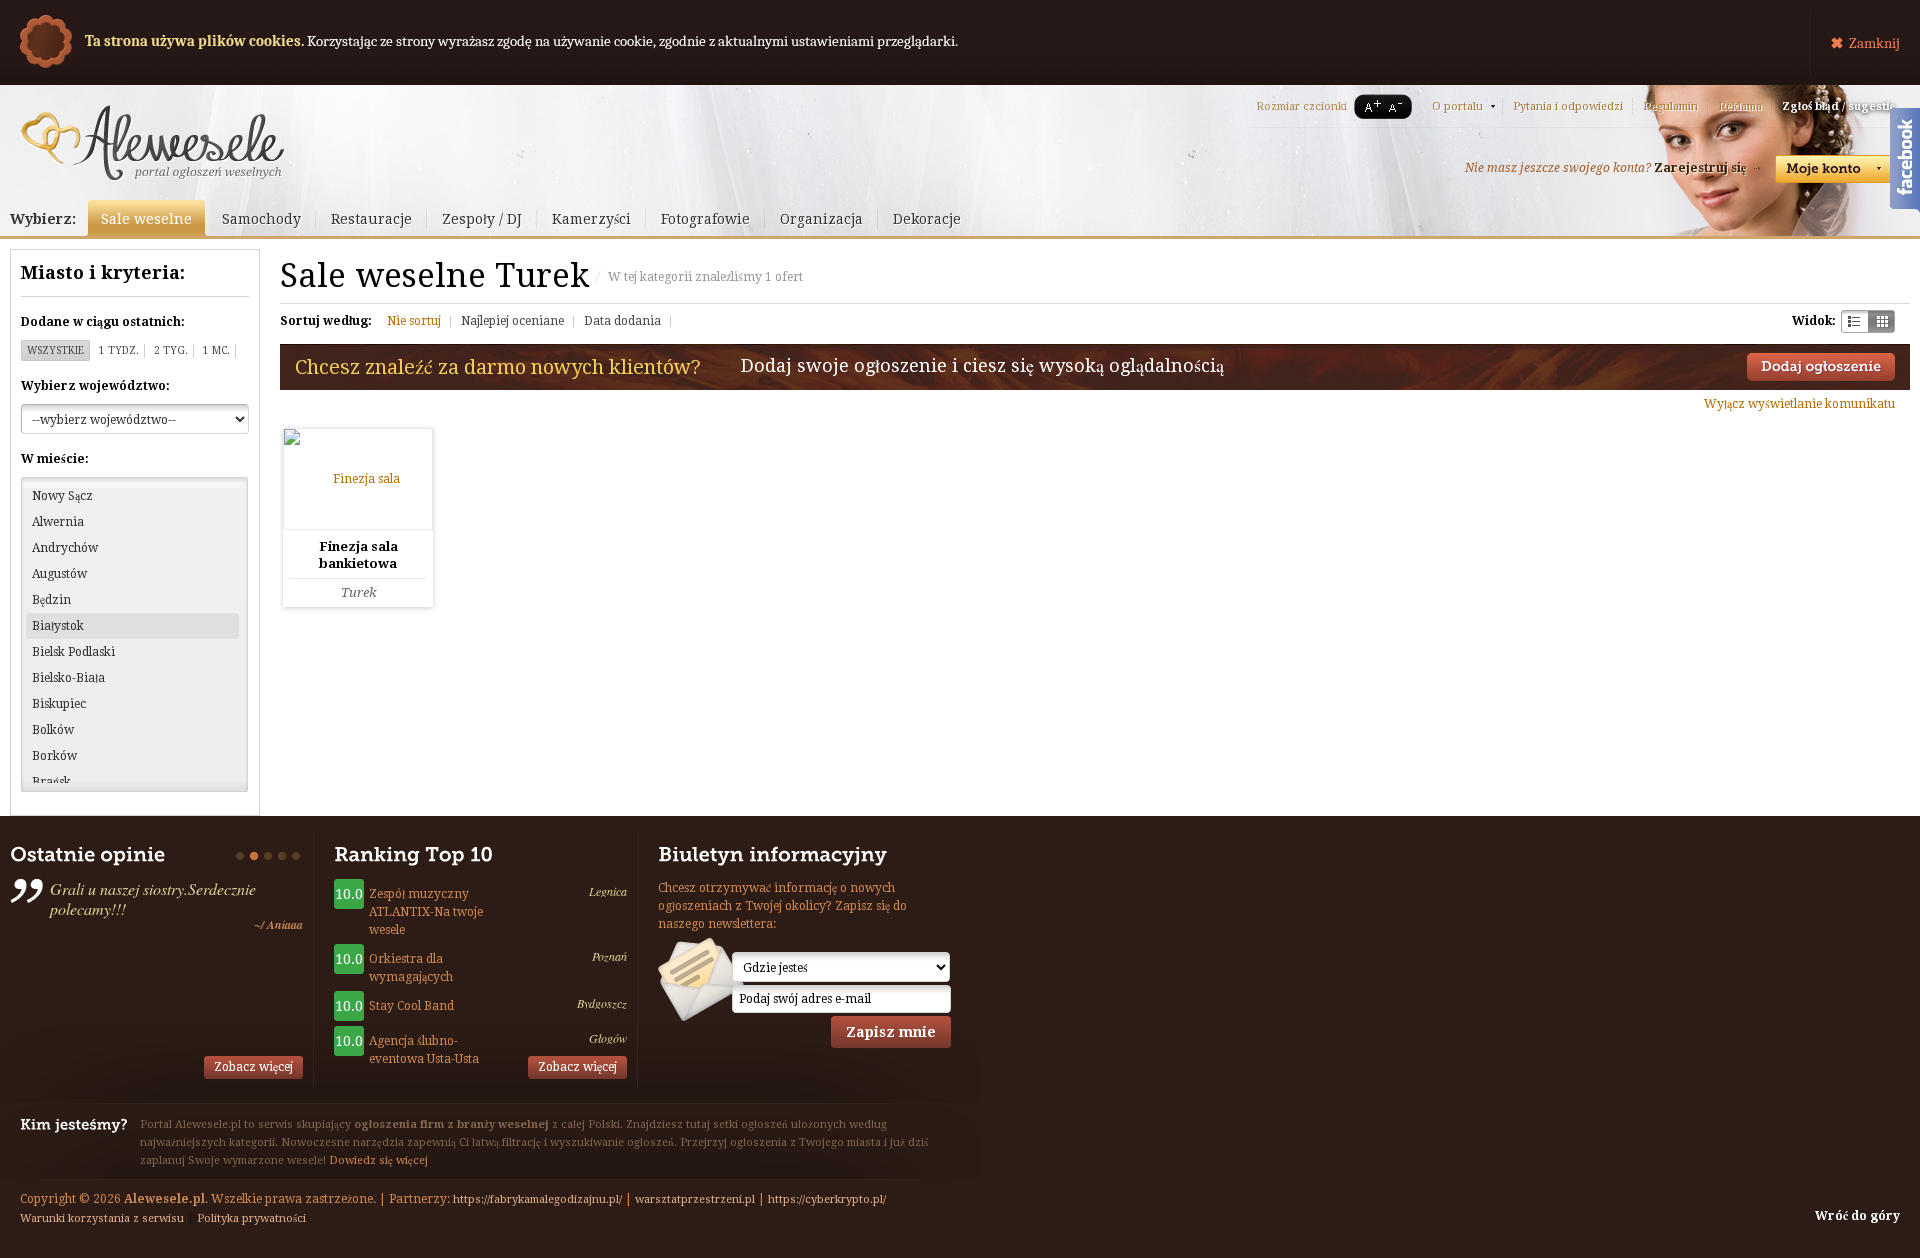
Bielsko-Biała (68, 678)
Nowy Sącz (62, 496)
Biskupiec (59, 704)
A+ (1369, 106)
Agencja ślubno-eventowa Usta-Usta (424, 1050)
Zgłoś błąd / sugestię (1838, 106)
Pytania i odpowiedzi (1568, 106)
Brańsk (51, 782)
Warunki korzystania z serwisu (102, 1218)
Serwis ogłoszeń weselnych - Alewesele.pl (152, 143)
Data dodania (622, 321)
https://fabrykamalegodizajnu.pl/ (537, 1199)
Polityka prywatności (251, 1218)
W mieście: (55, 459)
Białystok (58, 626)
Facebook (1905, 163)
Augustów (59, 574)
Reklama (1740, 106)
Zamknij (1874, 43)
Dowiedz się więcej (378, 1160)
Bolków (53, 730)
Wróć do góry (1857, 1216)
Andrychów (65, 548)
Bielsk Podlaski (73, 652)
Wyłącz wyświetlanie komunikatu (1799, 404)
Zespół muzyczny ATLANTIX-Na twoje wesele (426, 912)
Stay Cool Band (411, 1006)
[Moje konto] (1835, 169)
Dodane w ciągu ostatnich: (103, 322)
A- (1399, 106)
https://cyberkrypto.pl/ (827, 1199)
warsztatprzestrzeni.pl (695, 1199)
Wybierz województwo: (95, 386)
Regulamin (1670, 106)
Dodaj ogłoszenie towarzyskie (1821, 367)
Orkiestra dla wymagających (411, 968)
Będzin (51, 600)
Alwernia (58, 522)
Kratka (1881, 321)
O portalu (1457, 106)
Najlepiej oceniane (512, 321)
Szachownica (1854, 321)
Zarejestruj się (1700, 168)
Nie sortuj (414, 321)
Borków (54, 756)
